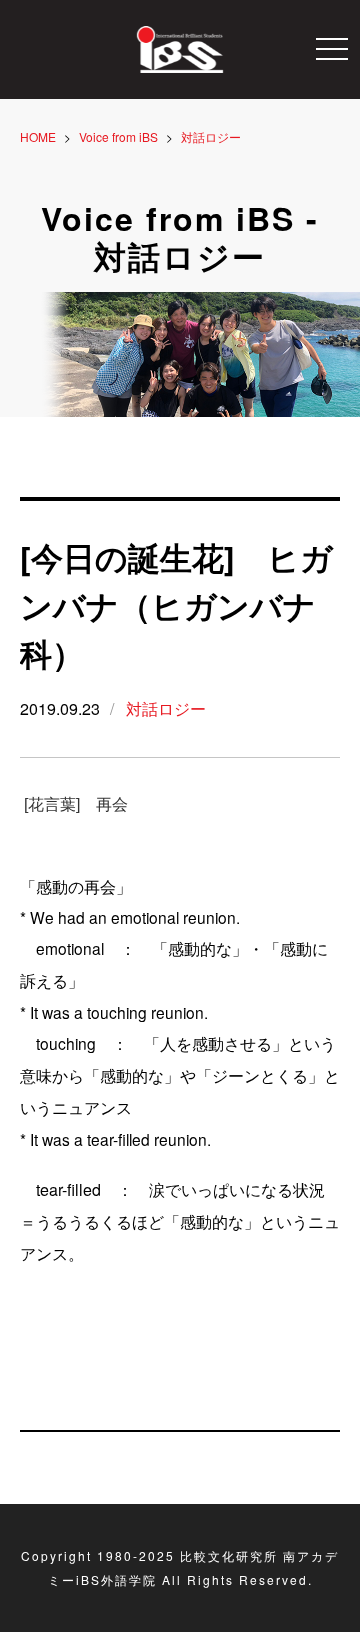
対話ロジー (166, 708)
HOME (38, 136)
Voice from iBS (118, 136)
